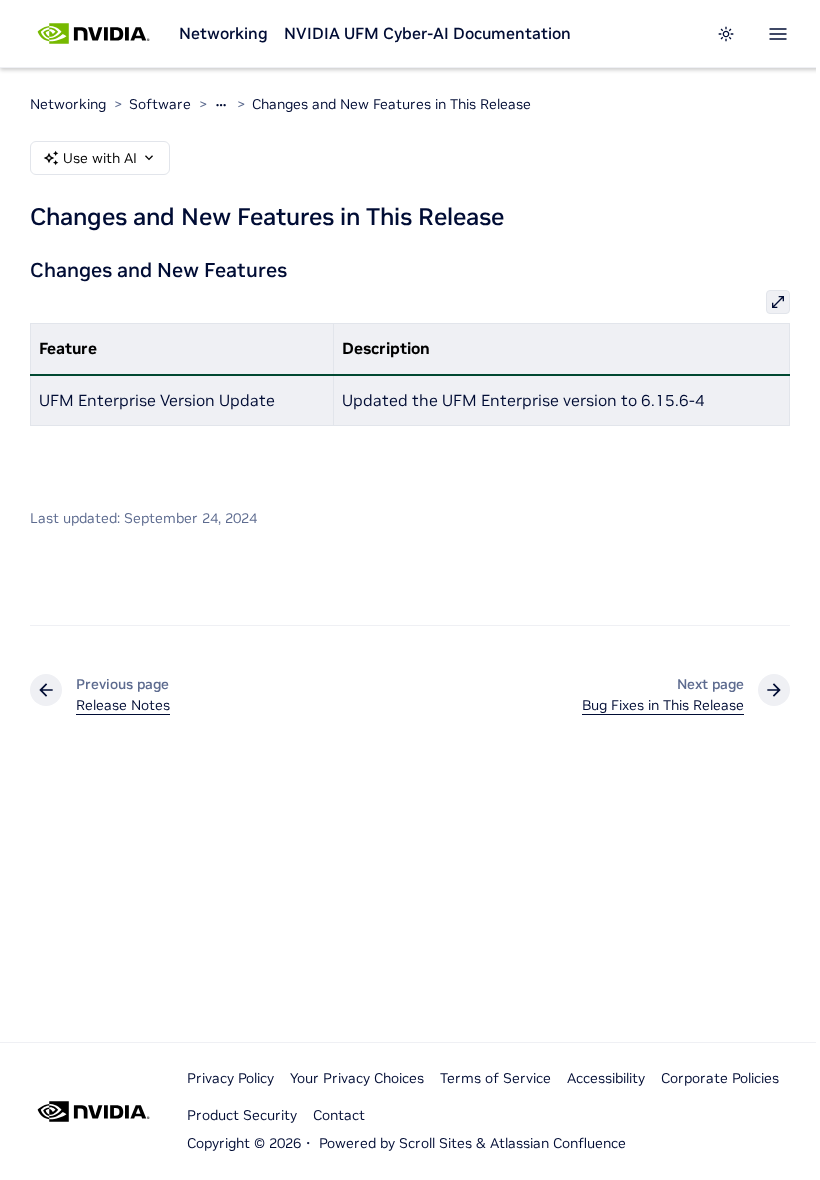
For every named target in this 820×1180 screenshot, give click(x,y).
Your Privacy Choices (357, 1078)
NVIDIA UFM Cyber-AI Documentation (427, 33)
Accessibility (606, 1078)
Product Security (242, 1115)
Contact (339, 1115)
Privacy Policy (230, 1078)
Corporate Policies (720, 1078)
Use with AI (100, 158)
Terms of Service (495, 1078)
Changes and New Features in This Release (391, 104)
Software (160, 104)
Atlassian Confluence (558, 1143)
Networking (223, 33)
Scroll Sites (435, 1143)
